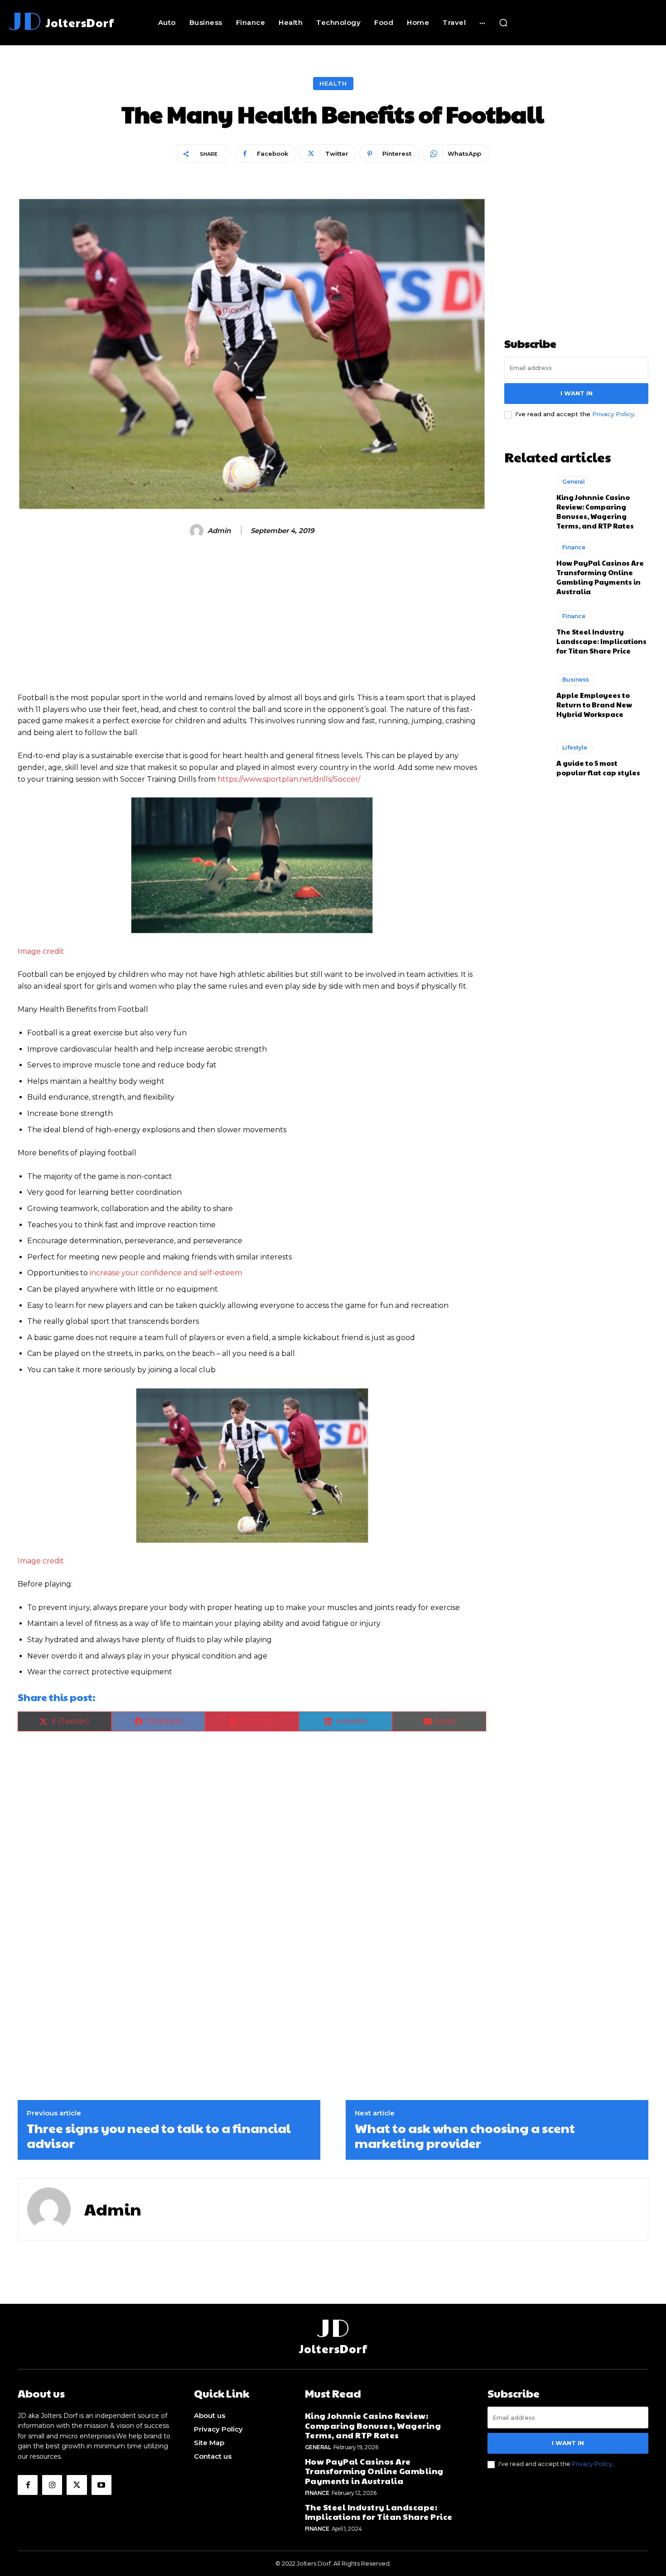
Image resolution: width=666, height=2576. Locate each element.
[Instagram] (52, 2485)
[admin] (198, 531)
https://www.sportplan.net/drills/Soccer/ (289, 779)
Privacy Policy (613, 414)
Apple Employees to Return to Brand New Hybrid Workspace (594, 704)
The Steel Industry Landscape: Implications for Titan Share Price (601, 641)
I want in (577, 393)
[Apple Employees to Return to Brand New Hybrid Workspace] (526, 696)
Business (576, 680)
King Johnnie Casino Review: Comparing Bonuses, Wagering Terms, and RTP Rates (595, 511)
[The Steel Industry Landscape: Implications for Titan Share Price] (526, 633)
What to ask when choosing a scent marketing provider (465, 2136)
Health (333, 83)
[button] (503, 23)
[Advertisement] (252, 619)
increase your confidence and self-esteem (166, 1273)
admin (219, 531)
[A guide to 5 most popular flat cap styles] (526, 759)
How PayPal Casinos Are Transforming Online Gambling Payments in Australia (600, 577)
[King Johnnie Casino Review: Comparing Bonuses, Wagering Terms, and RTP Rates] (526, 502)
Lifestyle (575, 747)
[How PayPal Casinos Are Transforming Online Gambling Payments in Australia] (526, 567)
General (574, 482)
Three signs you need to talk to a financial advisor (159, 2136)
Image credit (41, 951)
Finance (574, 547)
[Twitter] (77, 2485)
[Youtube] (101, 2485)
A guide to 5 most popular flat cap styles (598, 768)
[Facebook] (28, 2485)
